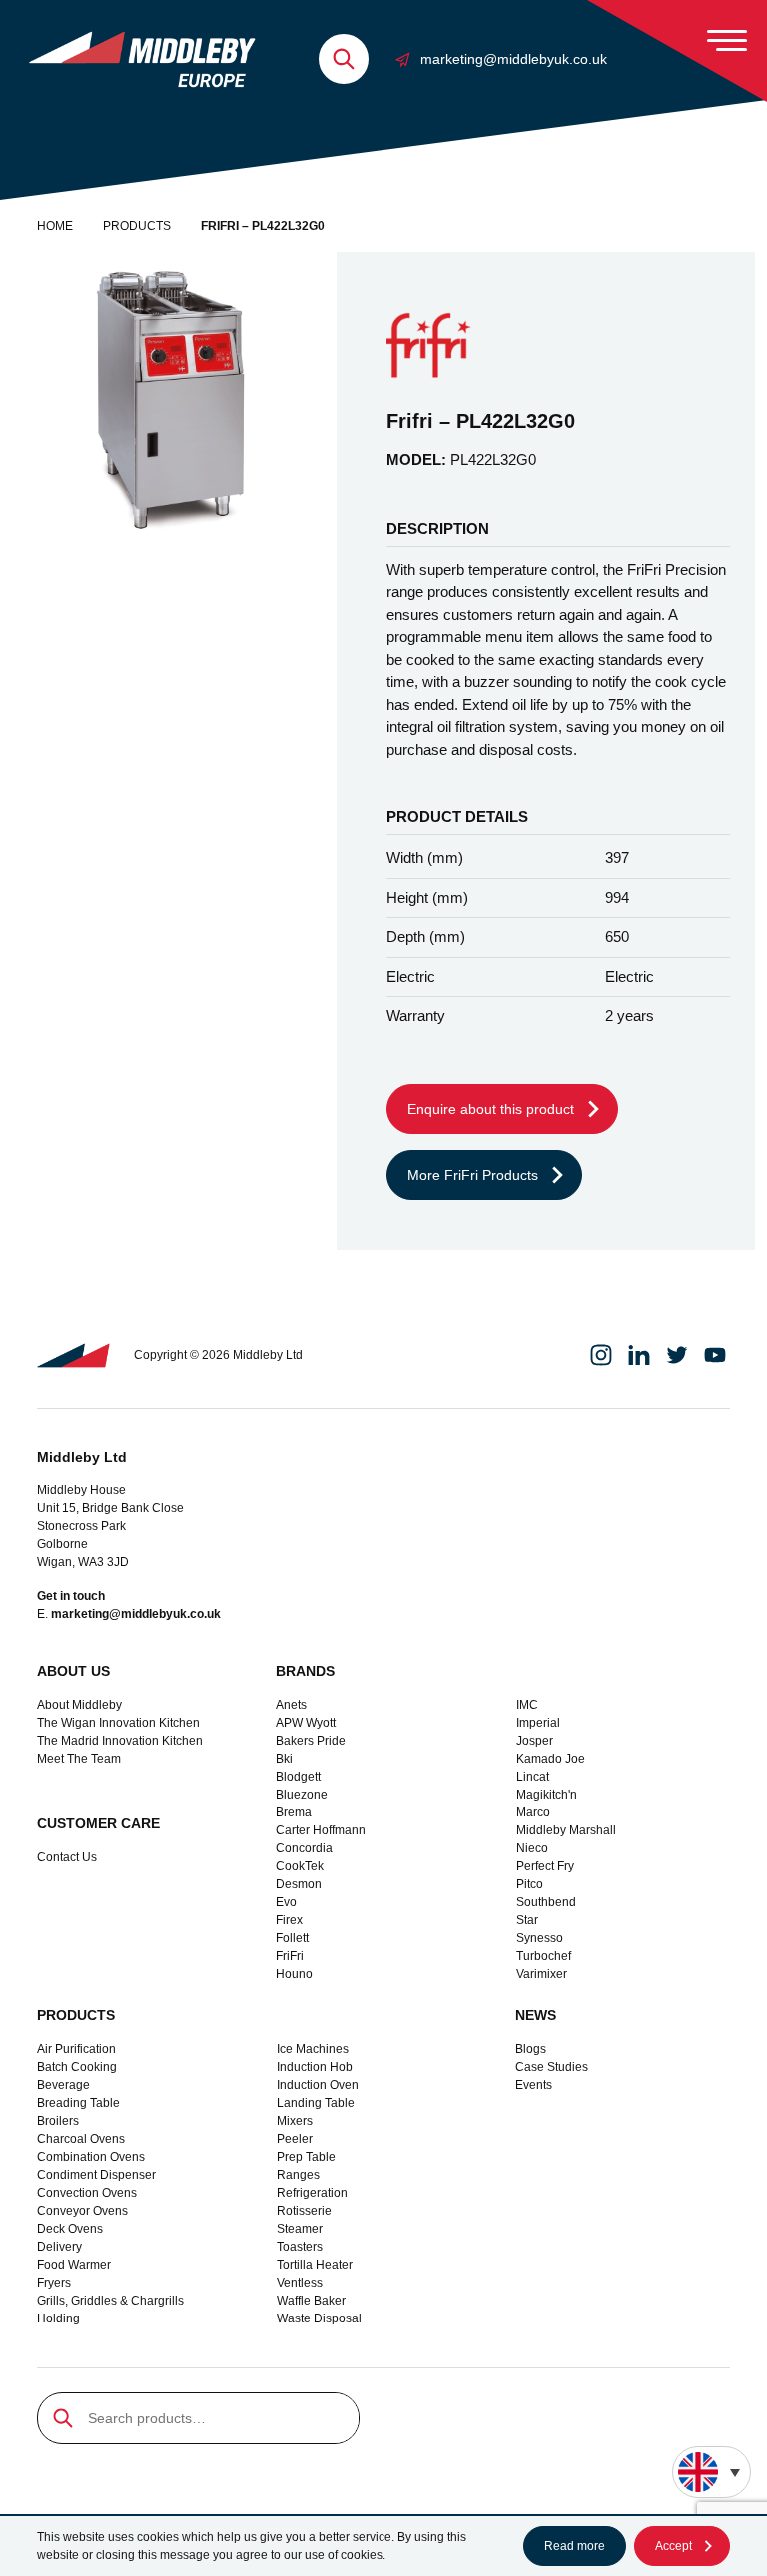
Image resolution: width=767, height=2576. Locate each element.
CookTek (300, 1866)
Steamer (300, 2229)
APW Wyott (306, 1723)
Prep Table (306, 2157)
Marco (533, 1812)
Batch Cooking (77, 2067)
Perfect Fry (545, 1866)
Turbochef (544, 1956)
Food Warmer (74, 2265)
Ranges (298, 2175)
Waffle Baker (311, 2301)
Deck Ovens (70, 2229)
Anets (291, 1705)
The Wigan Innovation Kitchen (118, 1723)
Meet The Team (79, 1759)
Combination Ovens (91, 2157)
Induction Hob (315, 2067)
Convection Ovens (87, 2193)
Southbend (546, 1902)
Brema (294, 1812)
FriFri (290, 1956)
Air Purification (76, 2049)
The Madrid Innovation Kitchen (120, 1741)
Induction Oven (318, 2085)
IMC (527, 1705)
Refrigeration (312, 2193)
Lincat (533, 1777)
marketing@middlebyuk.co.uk (514, 59)
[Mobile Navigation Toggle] (727, 40)
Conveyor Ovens (82, 2211)
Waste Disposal (319, 2318)
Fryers (54, 2283)
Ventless (300, 2283)
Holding (58, 2318)
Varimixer (542, 1974)
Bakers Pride (311, 1741)
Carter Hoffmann (321, 1830)
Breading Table (78, 2103)
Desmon (299, 1884)
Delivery (59, 2247)
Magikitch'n (547, 1795)
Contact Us (67, 1857)
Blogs (531, 2049)
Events (534, 2085)
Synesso (540, 1938)
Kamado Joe (551, 1759)
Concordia (304, 1848)
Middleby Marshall (566, 1830)
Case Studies (552, 2067)
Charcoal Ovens (81, 2139)
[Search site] (344, 59)
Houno (294, 1974)
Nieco (532, 1848)
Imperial (538, 1723)
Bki (284, 1759)
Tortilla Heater (315, 2265)
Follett (292, 1938)
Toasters (300, 2247)
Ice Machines (313, 2049)
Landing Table (316, 2103)
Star (527, 1920)
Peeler (295, 2139)
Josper (535, 1741)
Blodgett (298, 1777)
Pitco (530, 1884)
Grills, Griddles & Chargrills (110, 2301)
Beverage (63, 2085)
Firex (289, 1920)
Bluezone (302, 1795)
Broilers (58, 2121)
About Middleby (79, 1705)
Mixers (295, 2121)
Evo (286, 1902)
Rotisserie (304, 2211)
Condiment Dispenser (96, 2175)
